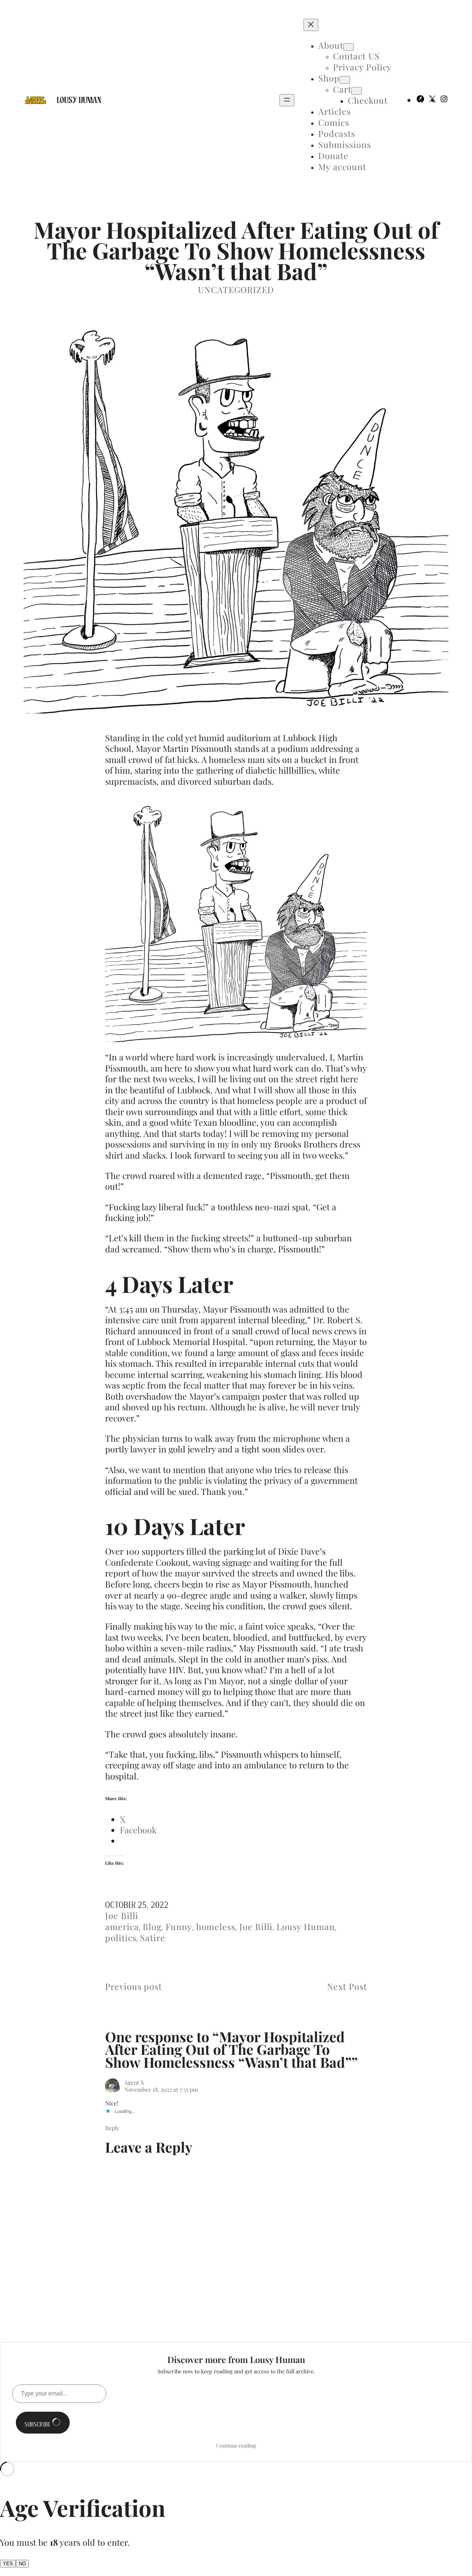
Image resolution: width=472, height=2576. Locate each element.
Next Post (347, 1986)
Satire (153, 1938)
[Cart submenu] (357, 91)
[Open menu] (287, 100)
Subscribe (38, 2424)
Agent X (134, 2082)
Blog (152, 1927)
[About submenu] (348, 47)
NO (22, 2564)
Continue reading (236, 2446)
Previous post (133, 1986)
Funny (179, 1927)
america (122, 1927)
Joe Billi (122, 1915)
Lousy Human (79, 100)
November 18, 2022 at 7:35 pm (161, 2089)
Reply (112, 2128)
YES (8, 2564)
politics (121, 1938)
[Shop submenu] (345, 80)
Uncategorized (236, 290)
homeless (216, 1927)
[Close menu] (311, 25)
